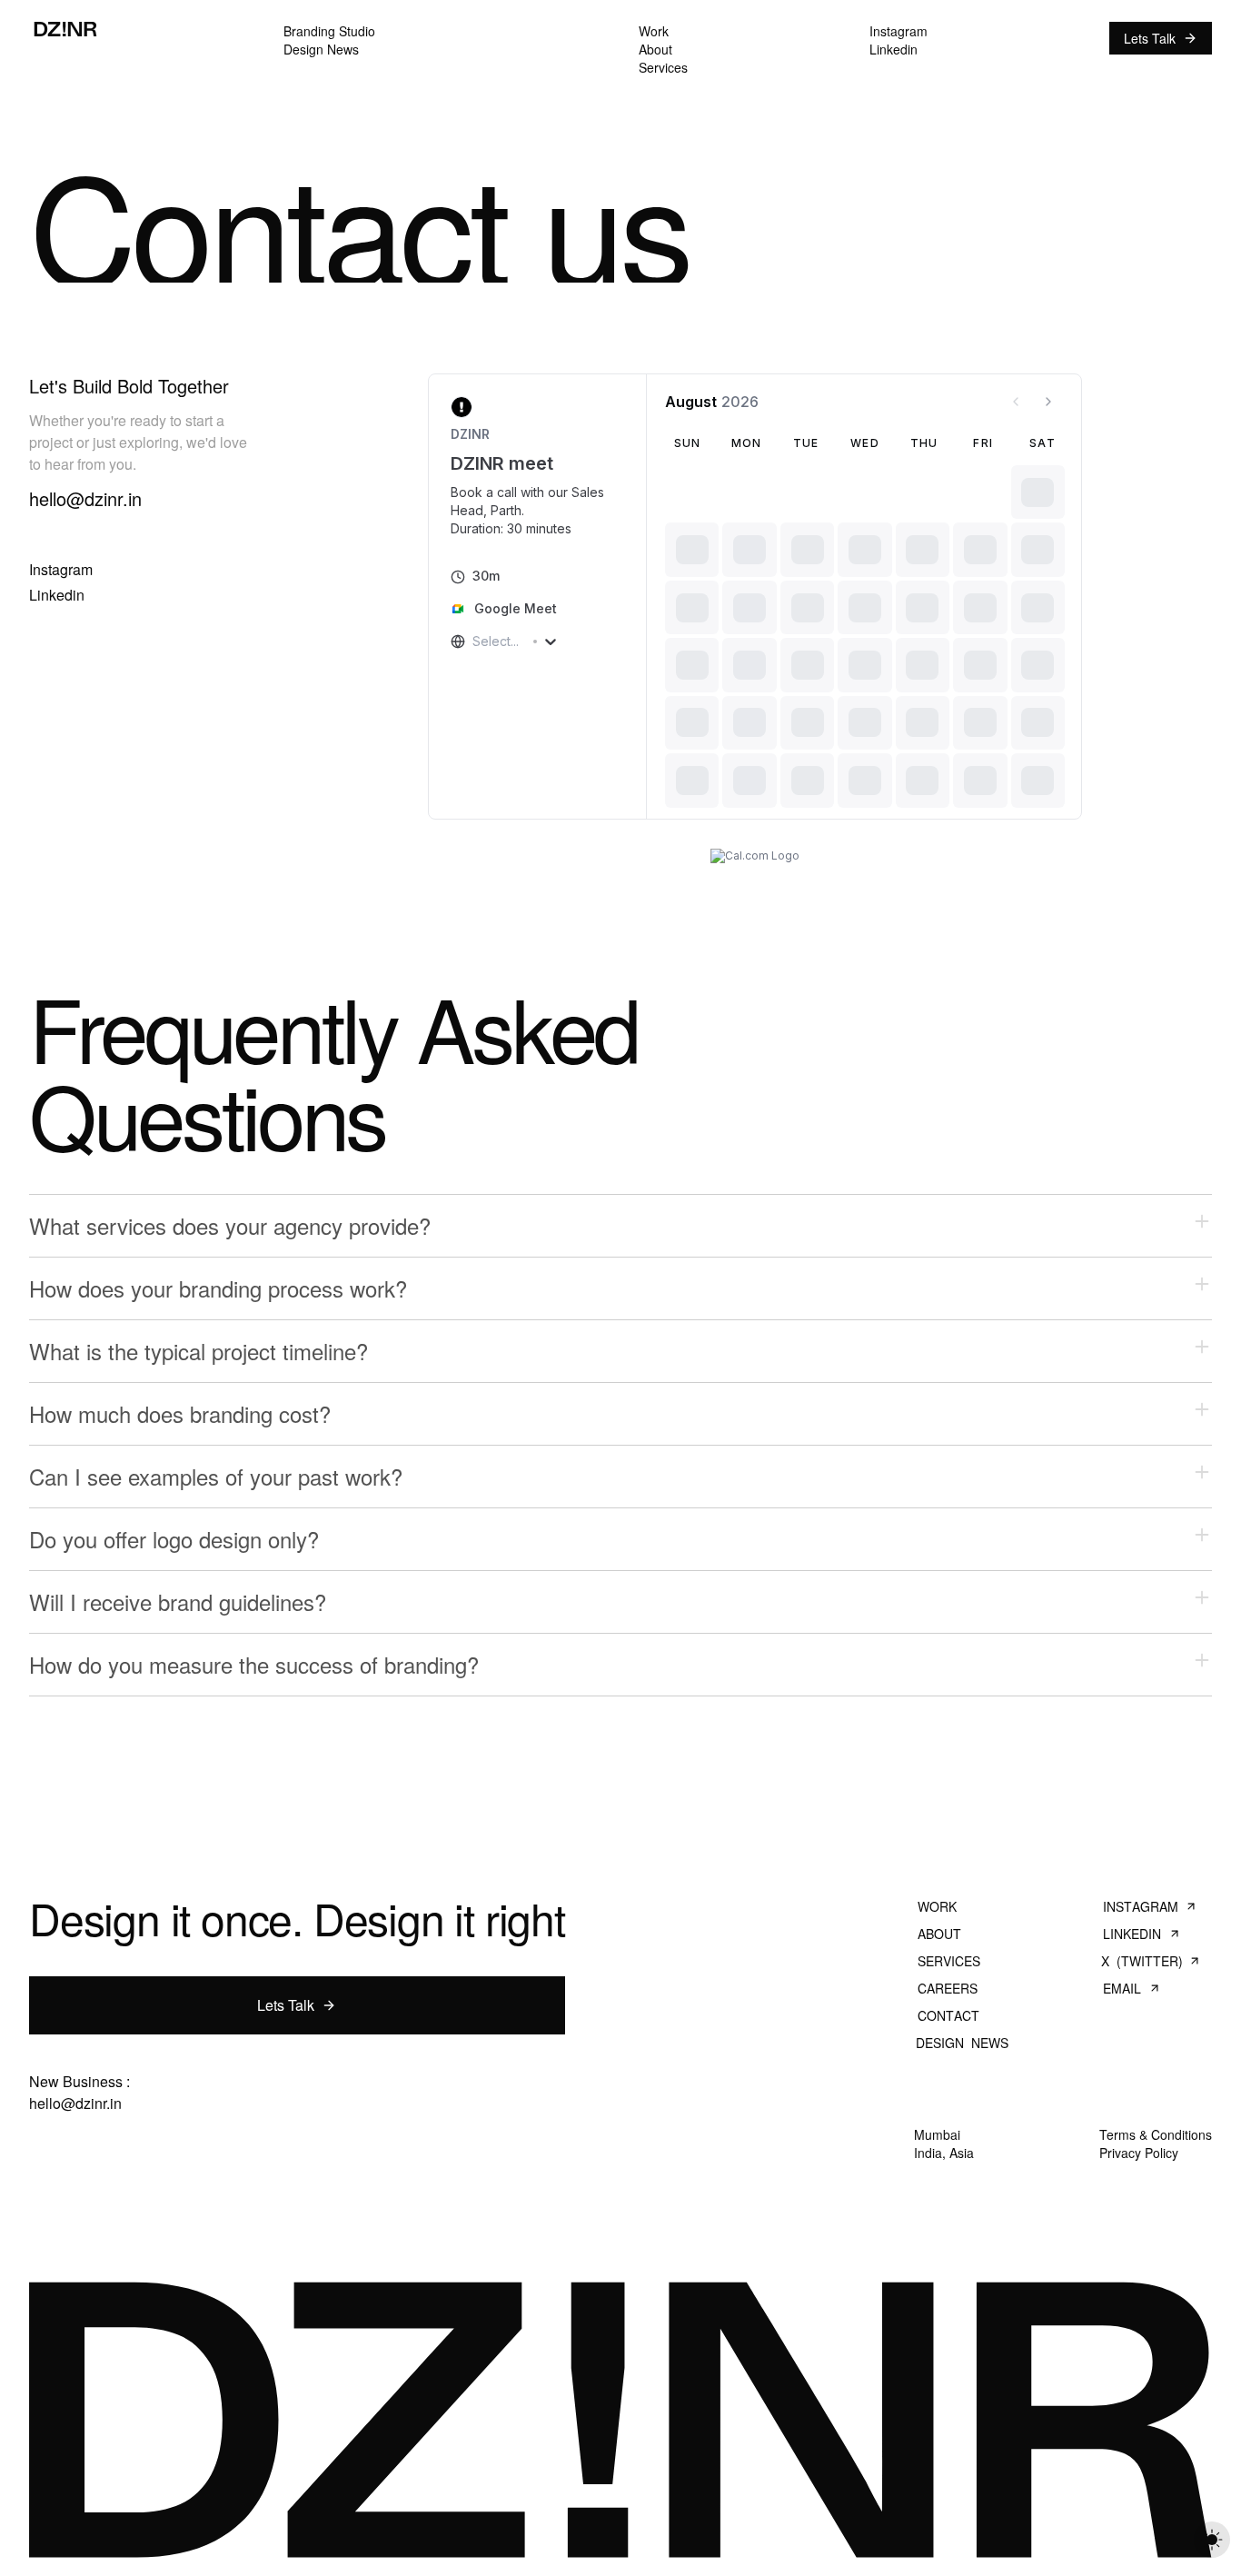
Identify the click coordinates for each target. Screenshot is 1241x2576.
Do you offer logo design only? (174, 1539)
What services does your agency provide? (230, 1225)
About (939, 1934)
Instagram (1140, 1906)
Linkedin (1132, 1934)
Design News (962, 2043)
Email (1122, 1988)
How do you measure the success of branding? (254, 1664)
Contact (948, 2015)
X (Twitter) (1142, 1961)
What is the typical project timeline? (199, 1351)
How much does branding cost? (180, 1413)
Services (948, 1961)
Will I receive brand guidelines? (178, 1601)
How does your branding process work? (218, 1288)
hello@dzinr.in (75, 2103)
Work (937, 1906)
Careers (948, 1988)
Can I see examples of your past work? (216, 1476)
